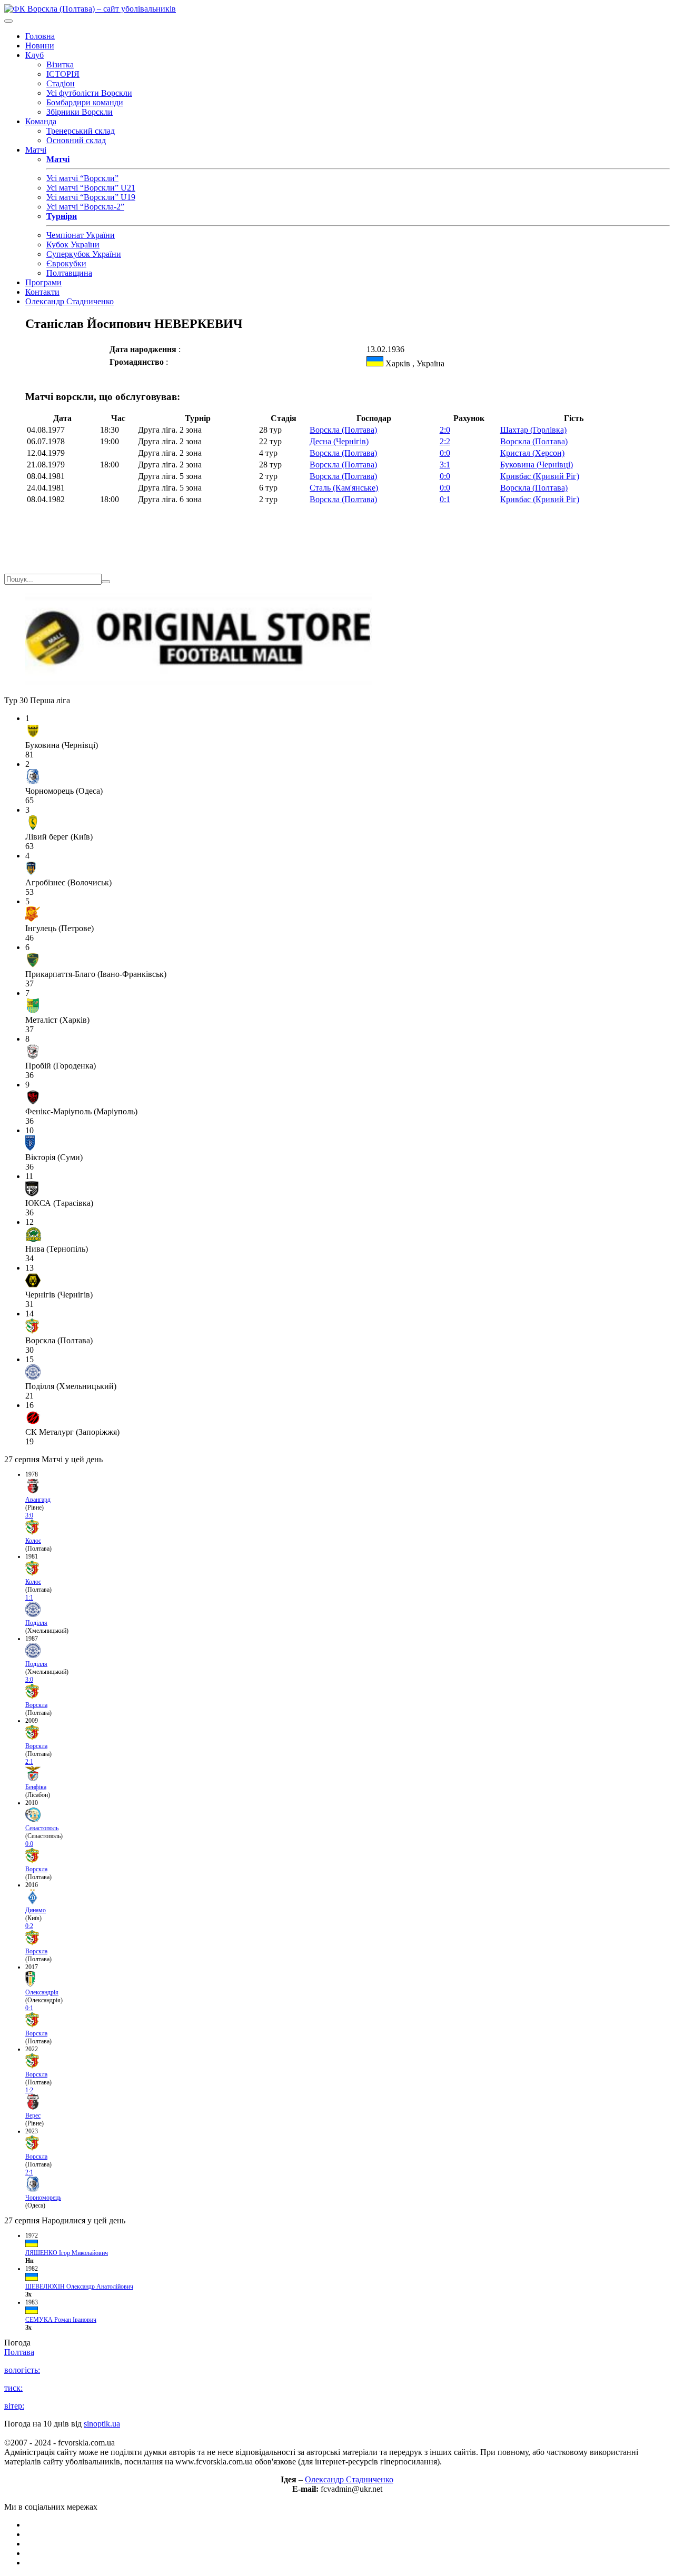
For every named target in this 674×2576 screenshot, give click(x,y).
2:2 (445, 441)
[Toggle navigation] (8, 21)
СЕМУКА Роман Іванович (61, 2320)
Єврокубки (66, 263)
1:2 (29, 2090)
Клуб (34, 55)
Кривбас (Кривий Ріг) (540, 476)
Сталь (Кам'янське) (344, 488)
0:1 (445, 499)
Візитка (60, 64)
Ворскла (36, 1705)
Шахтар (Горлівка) (533, 430)
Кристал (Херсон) (532, 453)
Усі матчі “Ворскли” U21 (91, 188)
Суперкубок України (84, 254)
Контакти (42, 292)
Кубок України (73, 244)
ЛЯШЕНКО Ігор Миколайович (67, 2253)
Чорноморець (43, 2198)
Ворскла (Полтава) (343, 430)
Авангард (38, 1500)
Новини (40, 46)
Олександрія (42, 1992)
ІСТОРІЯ (63, 74)
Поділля (36, 1623)
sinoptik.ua (102, 2424)
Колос (33, 1541)
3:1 (445, 465)
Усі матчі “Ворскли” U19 (91, 197)
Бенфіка (36, 1787)
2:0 (445, 430)
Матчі (36, 150)
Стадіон (61, 83)
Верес (33, 2115)
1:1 (29, 1597)
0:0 (445, 453)
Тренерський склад (81, 131)
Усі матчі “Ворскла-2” (85, 207)
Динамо (36, 1910)
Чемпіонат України (81, 235)
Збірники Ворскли (80, 112)
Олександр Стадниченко (70, 301)
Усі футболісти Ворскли (89, 93)
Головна (40, 36)
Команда (41, 121)
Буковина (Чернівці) (537, 465)
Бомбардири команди (85, 102)
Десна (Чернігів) (339, 441)
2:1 (29, 1762)
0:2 (29, 1926)
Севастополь (42, 1828)
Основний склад (76, 140)
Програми (43, 282)
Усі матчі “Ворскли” (82, 178)
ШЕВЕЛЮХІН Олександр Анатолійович (79, 2287)
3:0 (29, 1515)
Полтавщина (69, 273)
